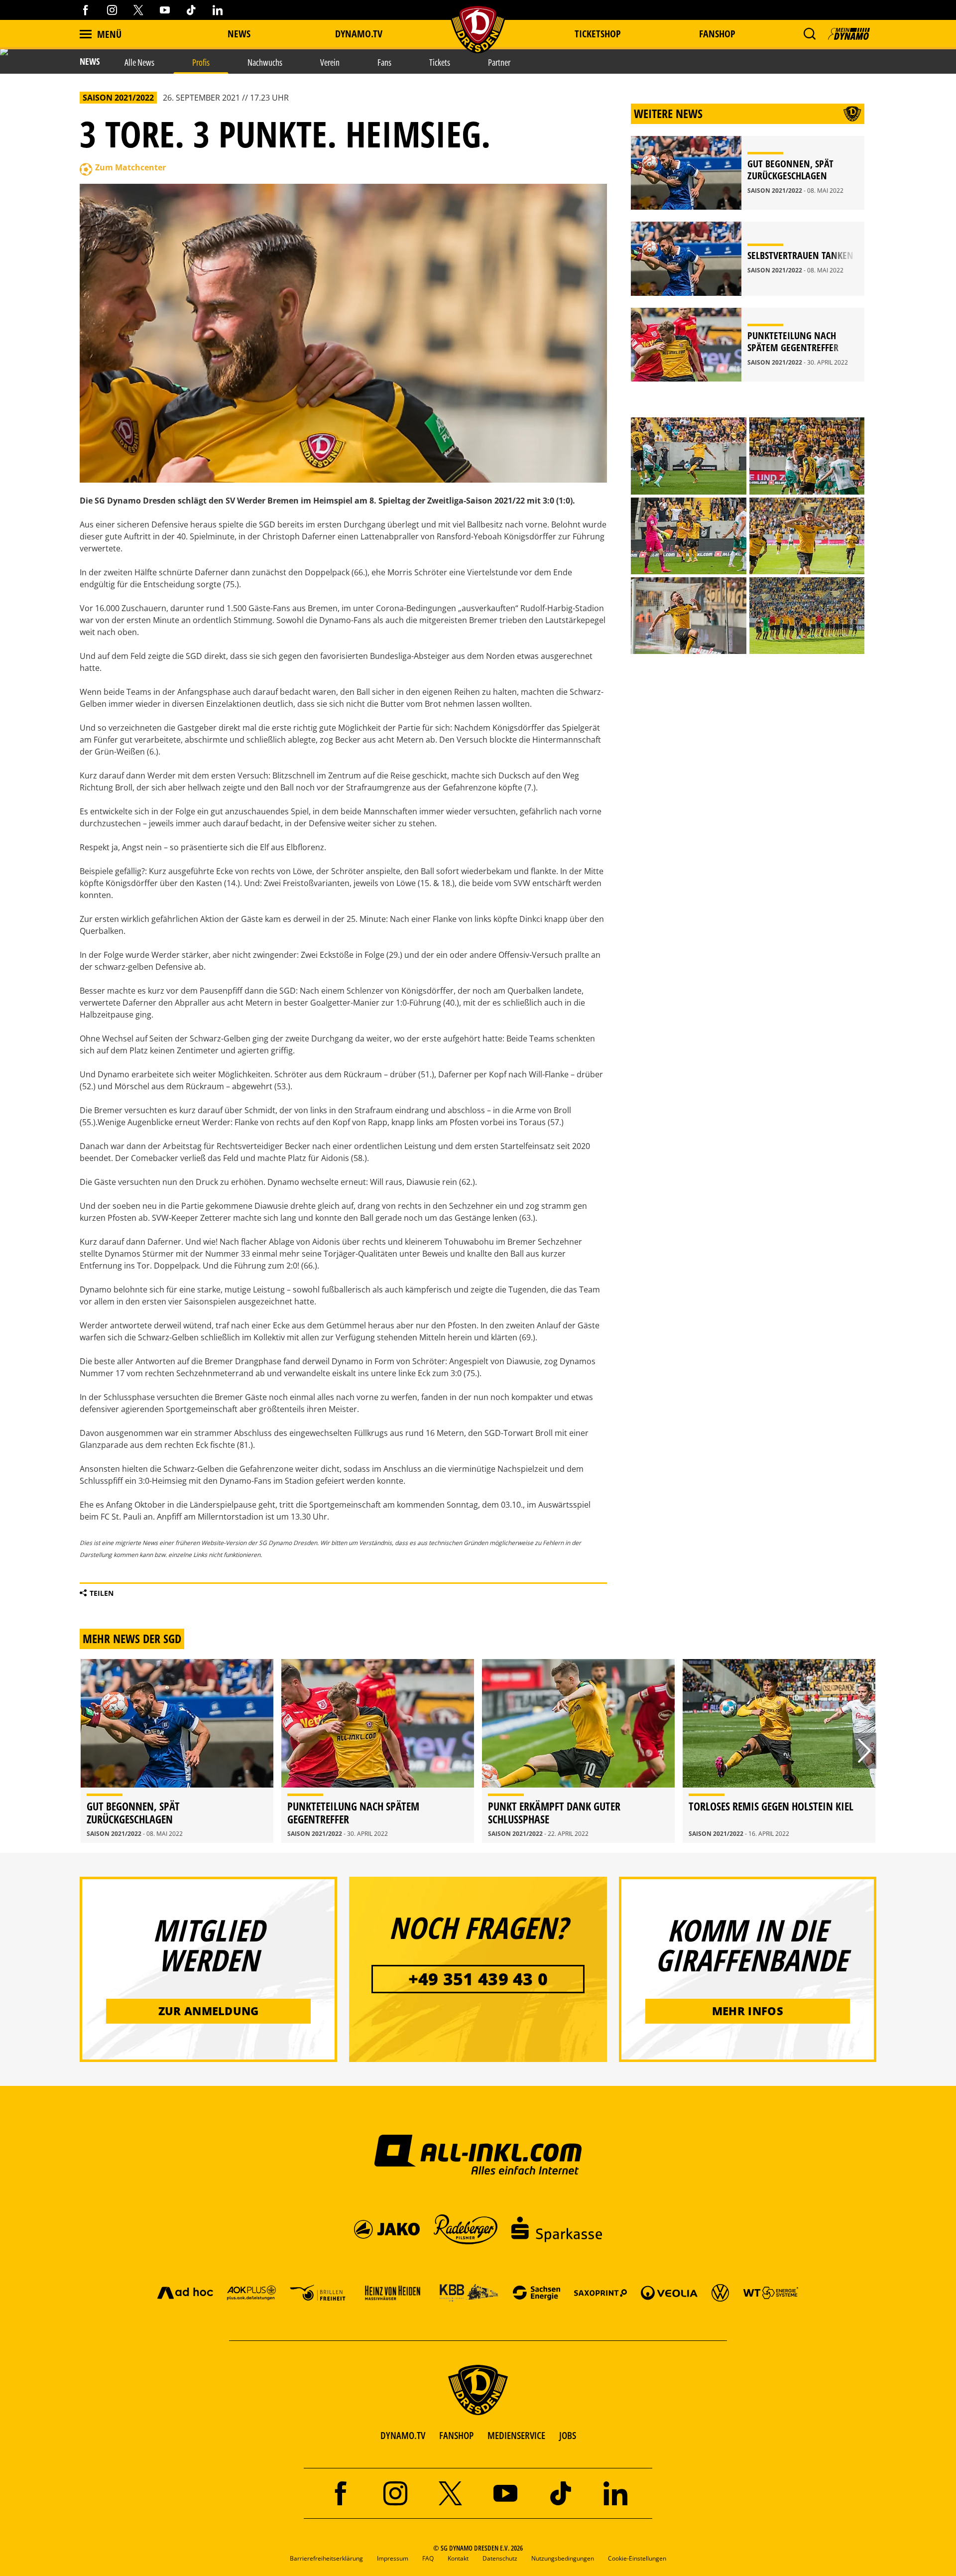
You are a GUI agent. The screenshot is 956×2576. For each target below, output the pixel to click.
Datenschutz (500, 2558)
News (239, 34)
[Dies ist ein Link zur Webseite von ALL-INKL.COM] (478, 2154)
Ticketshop (598, 34)
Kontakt (458, 2558)
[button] (809, 34)
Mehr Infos (748, 2011)
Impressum (393, 2558)
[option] (177, 1751)
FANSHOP (456, 2435)
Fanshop (717, 34)
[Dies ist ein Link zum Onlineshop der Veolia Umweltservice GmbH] (669, 2292)
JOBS (568, 2435)
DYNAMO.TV (359, 34)
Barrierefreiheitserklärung (326, 2558)
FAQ (428, 2558)
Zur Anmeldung (209, 2011)
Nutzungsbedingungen (563, 2558)
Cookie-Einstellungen (637, 2558)
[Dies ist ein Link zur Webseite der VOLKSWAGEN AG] (720, 2292)
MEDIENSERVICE (516, 2435)
